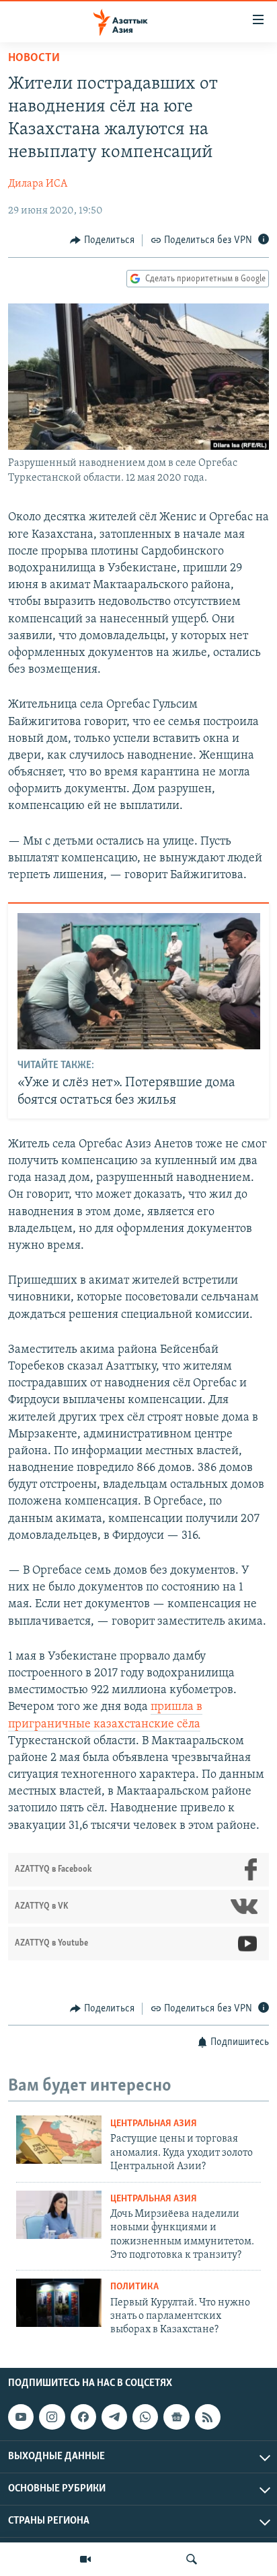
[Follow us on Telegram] (114, 2417)
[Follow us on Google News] (176, 2417)
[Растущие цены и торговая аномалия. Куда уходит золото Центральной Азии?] (59, 2140)
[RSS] (208, 2417)
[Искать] (192, 2559)
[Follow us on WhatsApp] (145, 2417)
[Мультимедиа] (85, 2559)
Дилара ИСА (38, 184)
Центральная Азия (154, 2124)
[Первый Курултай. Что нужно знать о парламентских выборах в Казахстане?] (59, 2303)
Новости (34, 58)
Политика (134, 2287)
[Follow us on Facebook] (83, 2417)
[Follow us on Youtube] (21, 2417)
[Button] (102, 240)
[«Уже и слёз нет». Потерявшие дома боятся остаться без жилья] (139, 981)
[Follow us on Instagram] (52, 2417)
